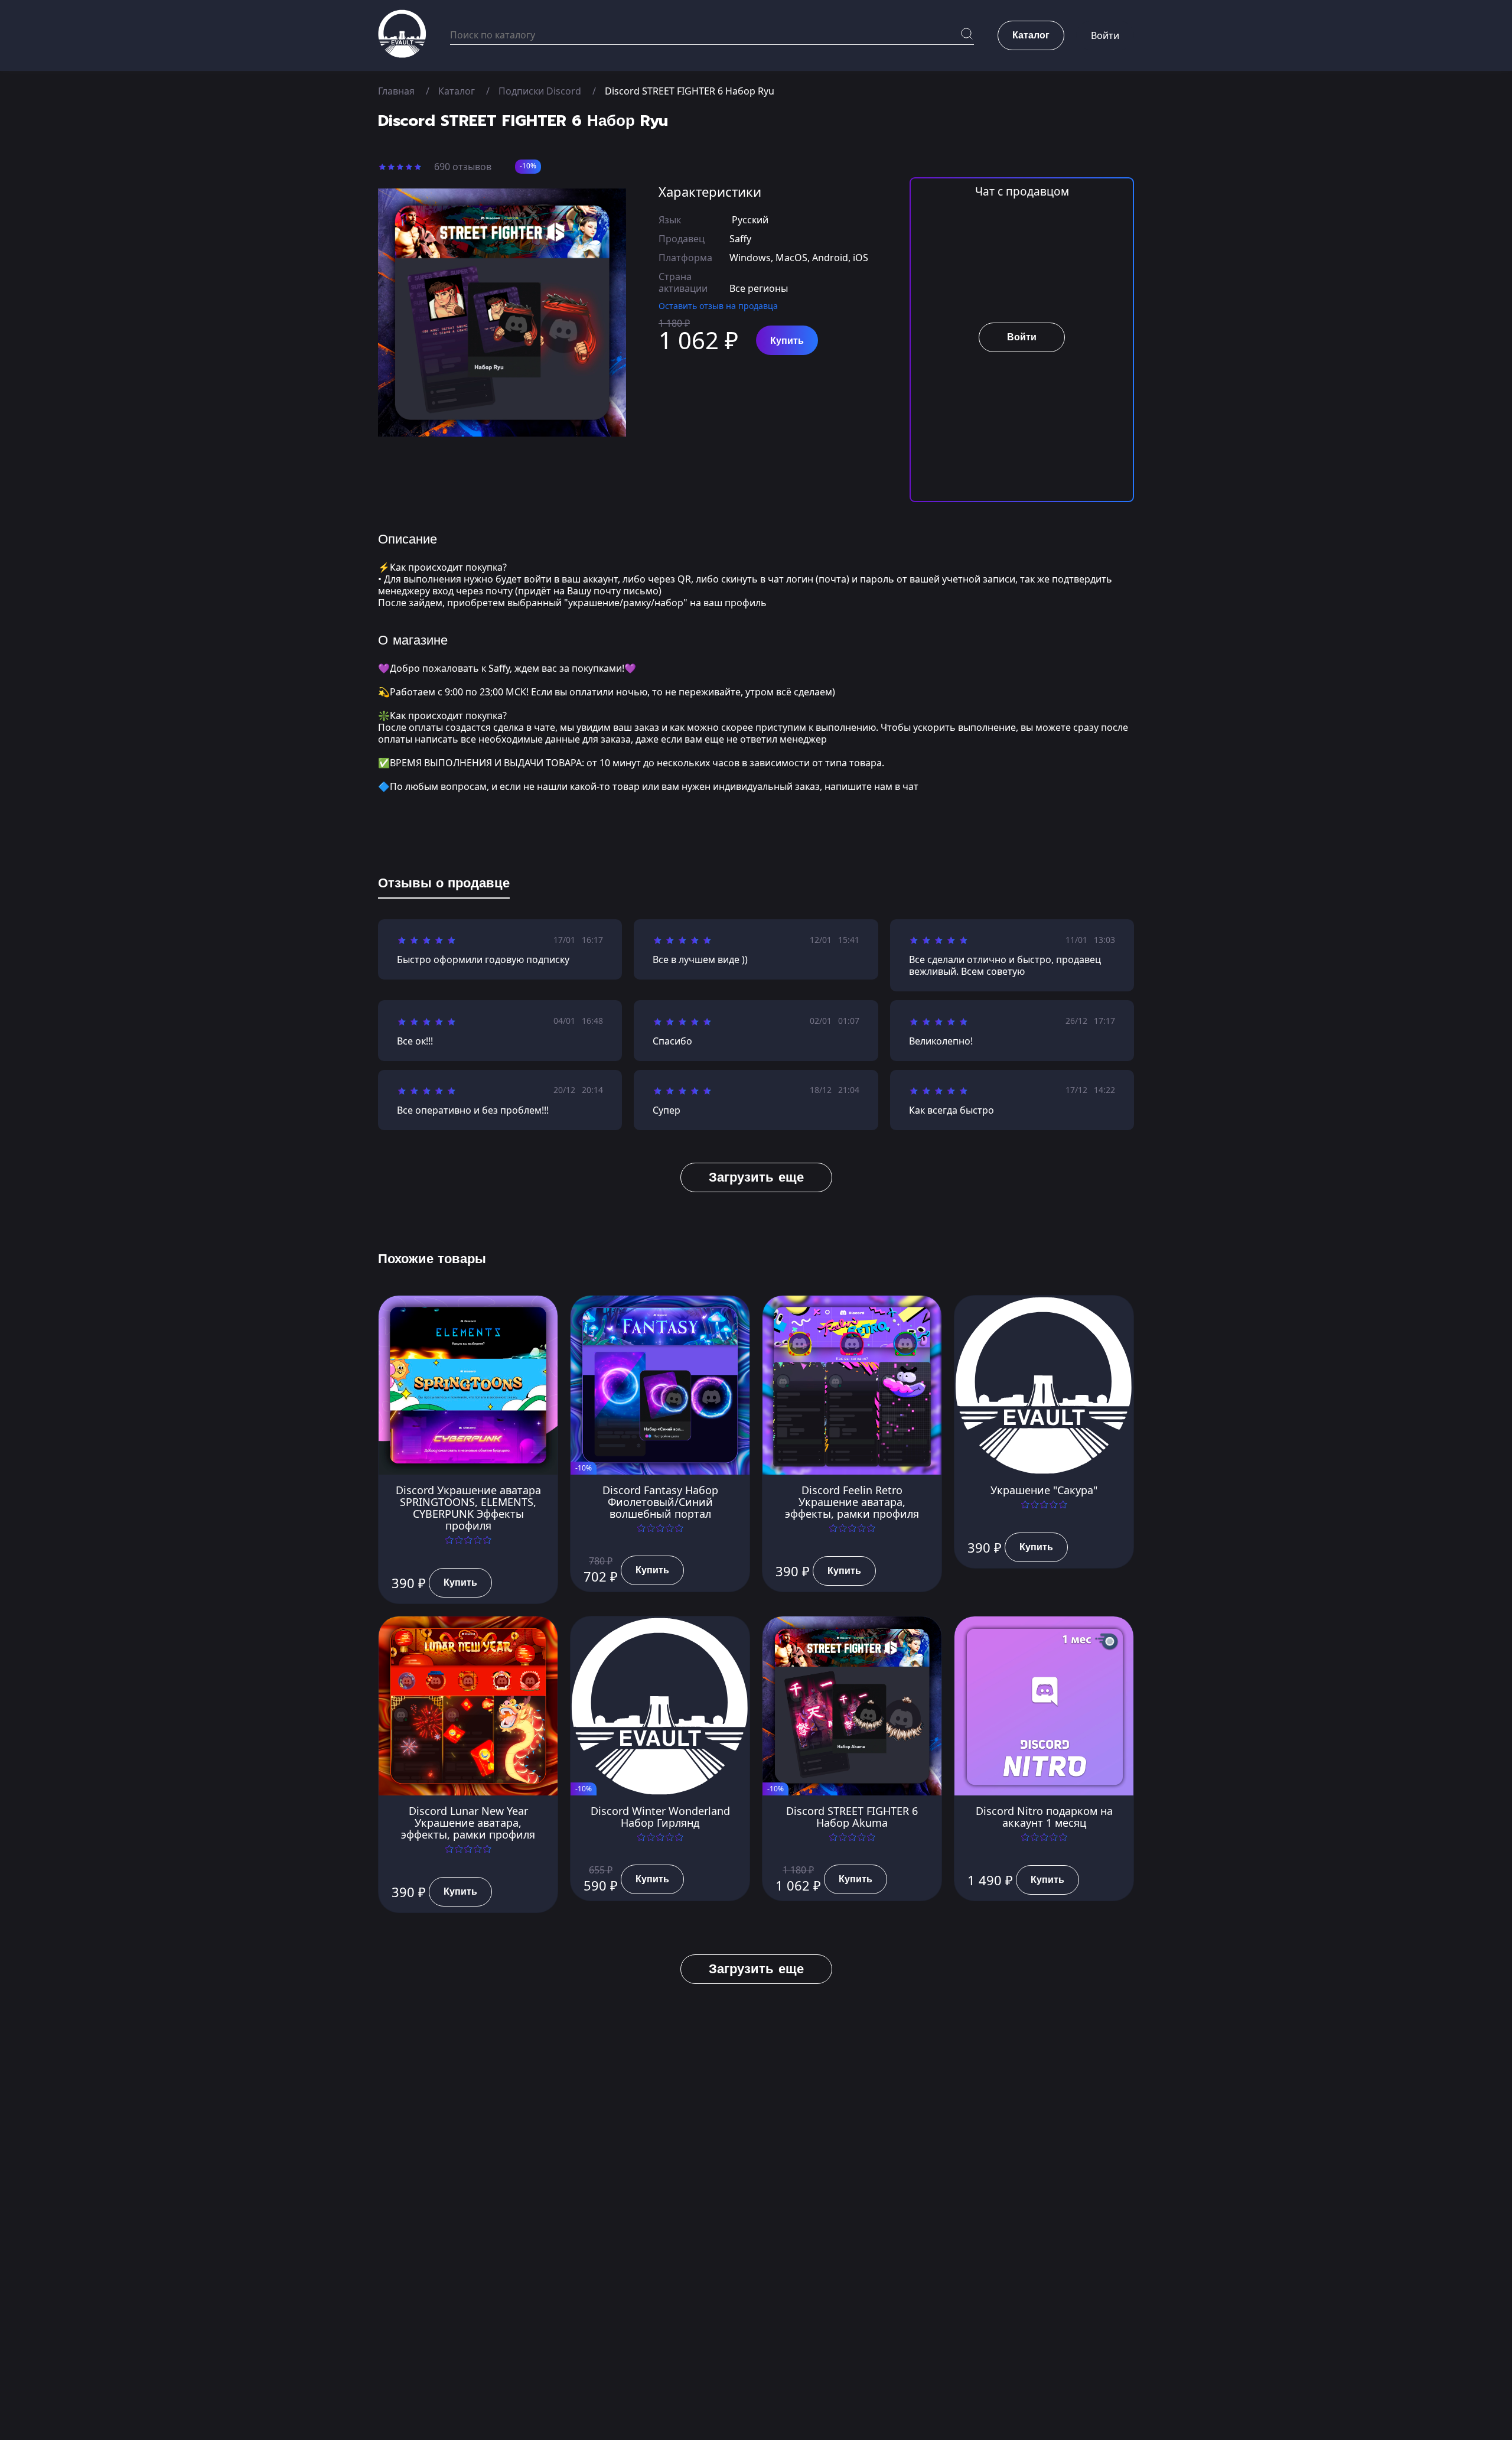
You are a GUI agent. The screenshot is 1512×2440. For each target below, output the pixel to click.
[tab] (444, 886)
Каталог (457, 91)
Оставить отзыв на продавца (718, 306)
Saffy (740, 239)
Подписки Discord (540, 91)
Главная (396, 91)
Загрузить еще (756, 1177)
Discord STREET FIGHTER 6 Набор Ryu (690, 91)
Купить (787, 341)
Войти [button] (1105, 35)
